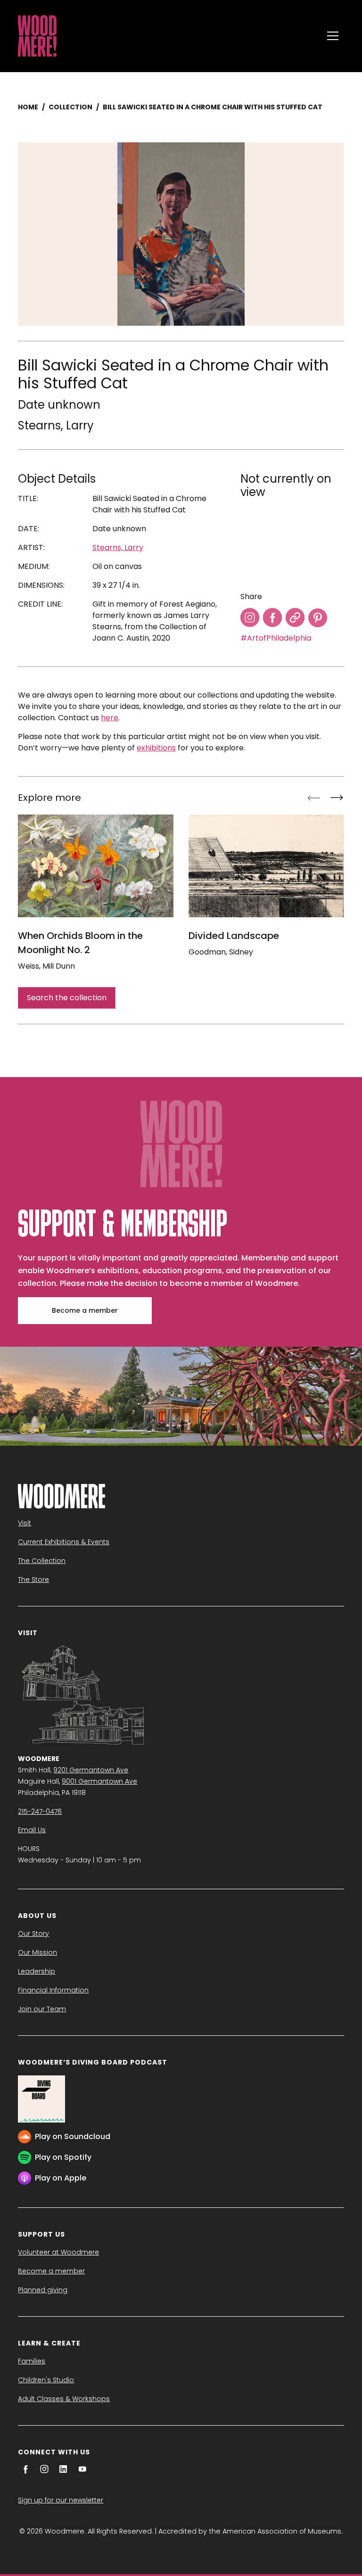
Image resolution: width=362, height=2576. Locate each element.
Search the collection (67, 998)
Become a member (85, 1310)
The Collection (42, 1561)
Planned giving (43, 2290)
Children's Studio (46, 2380)
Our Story (33, 1934)
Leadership (37, 1971)
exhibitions (156, 748)
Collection (70, 107)
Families (32, 2361)
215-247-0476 (40, 1811)
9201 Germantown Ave (91, 1770)
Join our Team (42, 2009)
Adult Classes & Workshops (64, 2399)
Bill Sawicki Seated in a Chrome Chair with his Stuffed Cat (213, 107)
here (110, 718)
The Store (33, 1580)
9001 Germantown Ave (99, 1781)
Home (28, 107)
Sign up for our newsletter (61, 2500)
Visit (25, 1523)
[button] (333, 36)
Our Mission (37, 1952)
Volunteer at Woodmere (58, 2252)
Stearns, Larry (56, 425)
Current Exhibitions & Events (64, 1542)
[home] (168, 36)
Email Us (32, 1830)
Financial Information (53, 1990)
